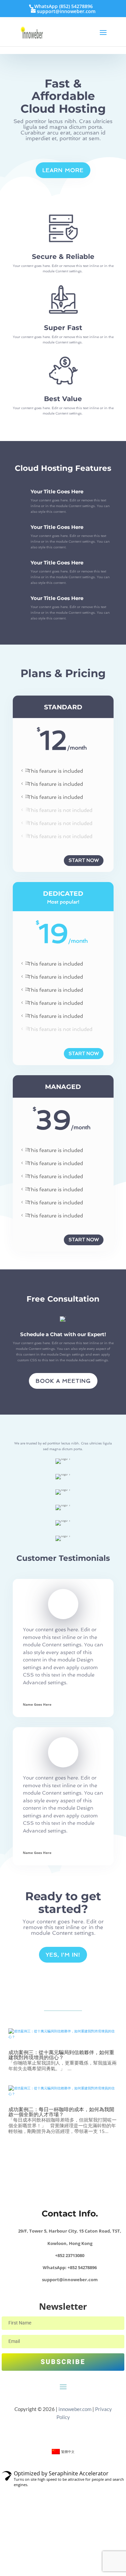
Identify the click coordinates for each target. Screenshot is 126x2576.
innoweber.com (74, 2409)
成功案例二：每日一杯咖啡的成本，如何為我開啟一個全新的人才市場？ (61, 2112)
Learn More (63, 170)
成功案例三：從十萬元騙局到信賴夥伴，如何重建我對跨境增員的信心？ (61, 2055)
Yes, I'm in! (63, 1955)
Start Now (84, 860)
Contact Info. (70, 2213)
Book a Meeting (63, 1381)
